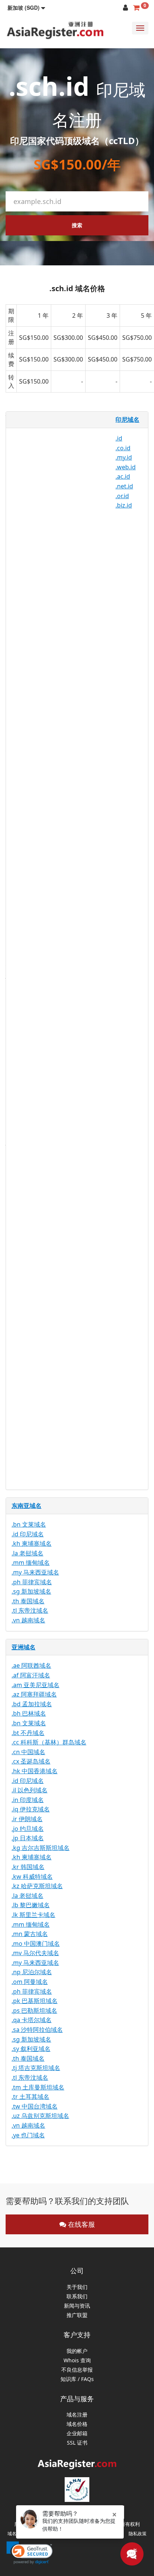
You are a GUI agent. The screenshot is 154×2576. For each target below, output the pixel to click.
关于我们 (77, 2287)
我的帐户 (77, 2351)
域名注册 (77, 2415)
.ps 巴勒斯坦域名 (34, 2011)
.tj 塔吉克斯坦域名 (36, 2068)
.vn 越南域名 (28, 1620)
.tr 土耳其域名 (30, 2097)
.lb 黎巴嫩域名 (31, 1905)
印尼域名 (127, 420)
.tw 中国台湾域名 (35, 2106)
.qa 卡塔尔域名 (32, 2020)
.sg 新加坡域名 (31, 1591)
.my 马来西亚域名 (35, 1572)
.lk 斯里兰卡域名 (33, 1915)
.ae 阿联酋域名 (31, 1665)
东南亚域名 (27, 1506)
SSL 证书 (77, 2443)
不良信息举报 (77, 2370)
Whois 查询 (77, 2361)
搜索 (77, 225)
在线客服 (81, 2224)
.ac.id (123, 476)
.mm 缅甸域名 (31, 1563)
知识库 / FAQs (77, 2379)
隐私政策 (138, 2534)
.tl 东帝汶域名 (30, 1610)
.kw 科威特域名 (32, 1877)
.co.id (123, 448)
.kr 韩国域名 (28, 1867)
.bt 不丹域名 (28, 1733)
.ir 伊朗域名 (27, 1819)
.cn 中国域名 (28, 1752)
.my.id (124, 457)
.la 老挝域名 (27, 1553)
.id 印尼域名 (28, 1534)
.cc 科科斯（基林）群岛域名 (49, 1742)
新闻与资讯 (77, 2306)
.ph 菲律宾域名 (32, 1582)
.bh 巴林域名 (29, 1713)
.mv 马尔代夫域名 (35, 1953)
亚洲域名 (24, 1647)
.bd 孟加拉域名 (32, 1704)
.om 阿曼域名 (30, 1982)
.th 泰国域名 (28, 1601)
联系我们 (77, 2297)
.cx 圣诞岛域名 (31, 1761)
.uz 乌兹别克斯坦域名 (40, 2116)
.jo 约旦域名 (28, 1829)
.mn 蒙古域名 (30, 1934)
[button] (26, 7)
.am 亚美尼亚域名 (36, 1685)
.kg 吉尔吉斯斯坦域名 (41, 1848)
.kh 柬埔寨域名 (32, 1543)
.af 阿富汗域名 (31, 1675)
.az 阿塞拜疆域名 (34, 1694)
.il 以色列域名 (30, 1790)
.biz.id (124, 505)
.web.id (126, 467)
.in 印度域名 (28, 1800)
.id (119, 438)
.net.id (124, 486)
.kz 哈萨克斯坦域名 (37, 1886)
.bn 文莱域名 (29, 1524)
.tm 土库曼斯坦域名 (38, 2087)
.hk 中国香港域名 (35, 1771)
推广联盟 (77, 2315)
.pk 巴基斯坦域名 (35, 2001)
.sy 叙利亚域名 (31, 2049)
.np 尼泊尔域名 (32, 1972)
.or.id (122, 496)
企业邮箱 (77, 2434)
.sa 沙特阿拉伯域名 (37, 2030)
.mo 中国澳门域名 (36, 1944)
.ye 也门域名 (28, 2135)
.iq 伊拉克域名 (31, 1809)
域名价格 (77, 2424)
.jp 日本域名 (28, 1838)
